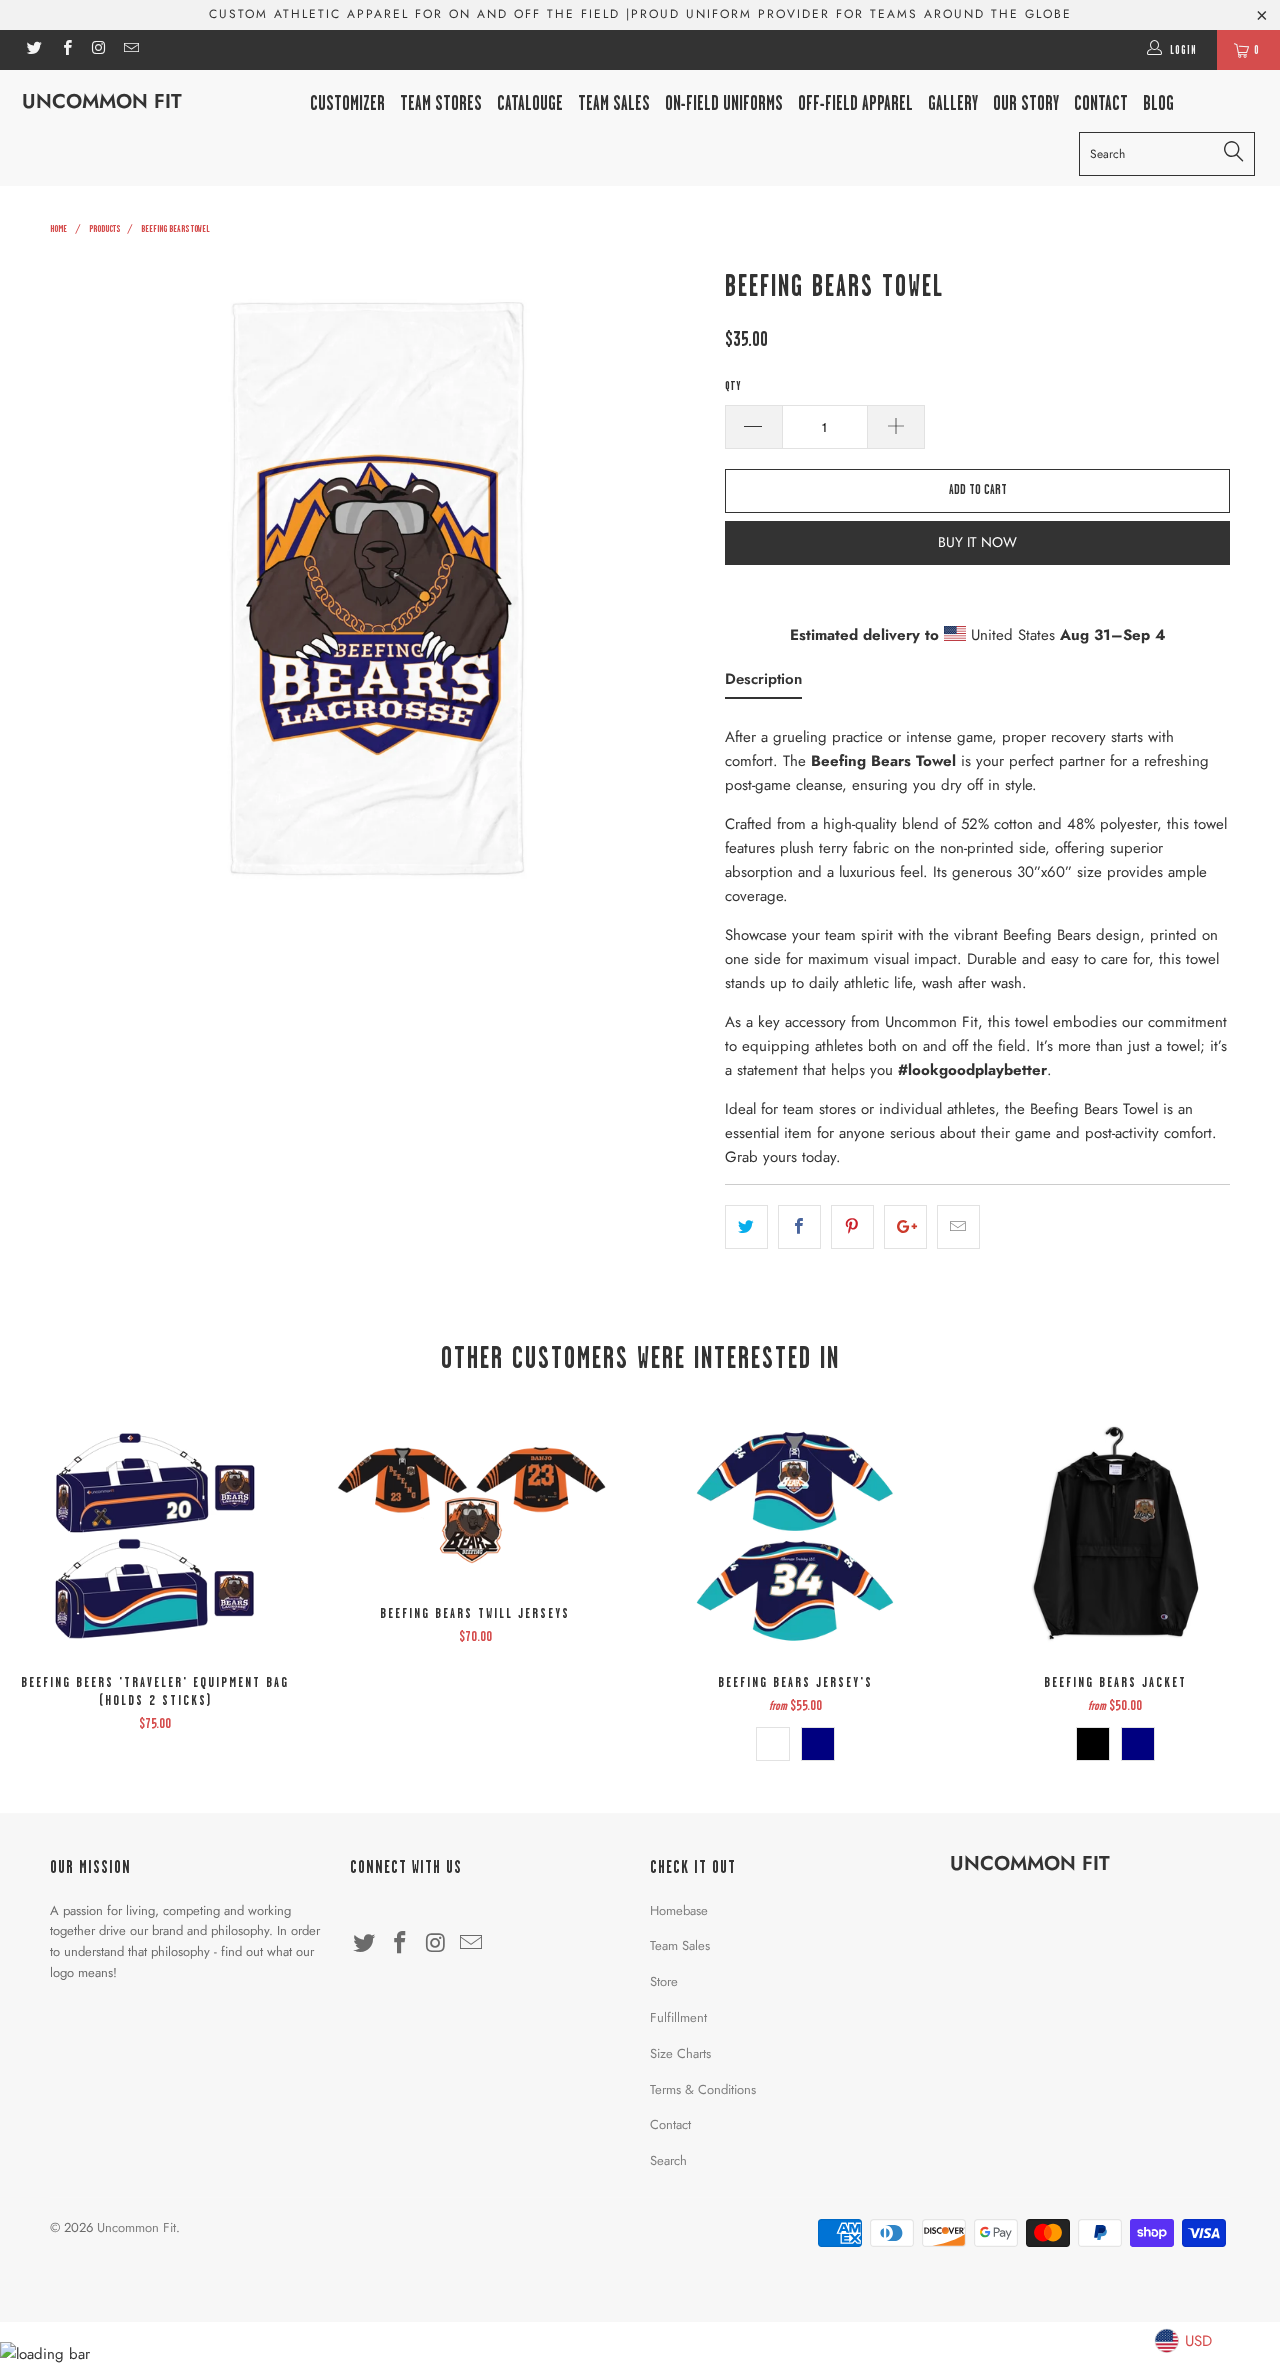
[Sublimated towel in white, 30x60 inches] (377, 587)
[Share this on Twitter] (746, 1227)
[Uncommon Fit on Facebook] (65, 50)
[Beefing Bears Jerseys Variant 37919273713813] (773, 1744)
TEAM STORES (441, 103)
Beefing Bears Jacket (1115, 1538)
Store (664, 1981)
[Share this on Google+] (905, 1227)
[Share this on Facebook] (799, 1227)
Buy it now (977, 542)
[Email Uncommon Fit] (130, 50)
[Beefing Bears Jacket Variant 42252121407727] (1093, 1744)
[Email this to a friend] (958, 1227)
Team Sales (614, 103)
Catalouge (530, 103)
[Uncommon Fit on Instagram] (98, 50)
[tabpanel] (977, 941)
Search (668, 2160)
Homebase (679, 1910)
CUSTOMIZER (347, 103)
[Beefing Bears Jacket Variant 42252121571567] (1138, 1744)
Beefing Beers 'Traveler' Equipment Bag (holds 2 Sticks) (155, 1538)
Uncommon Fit (102, 101)
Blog (1158, 103)
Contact (670, 2124)
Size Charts (680, 2053)
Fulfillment (678, 2017)
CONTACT (1101, 103)
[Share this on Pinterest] (852, 1227)
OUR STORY (1026, 103)
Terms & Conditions (703, 2089)
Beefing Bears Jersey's (795, 1538)
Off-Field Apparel (855, 103)
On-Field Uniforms (724, 103)
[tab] (763, 683)
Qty (732, 386)
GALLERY (953, 103)
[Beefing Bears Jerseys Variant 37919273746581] (818, 1744)
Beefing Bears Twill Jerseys (475, 1504)
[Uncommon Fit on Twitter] (33, 50)
